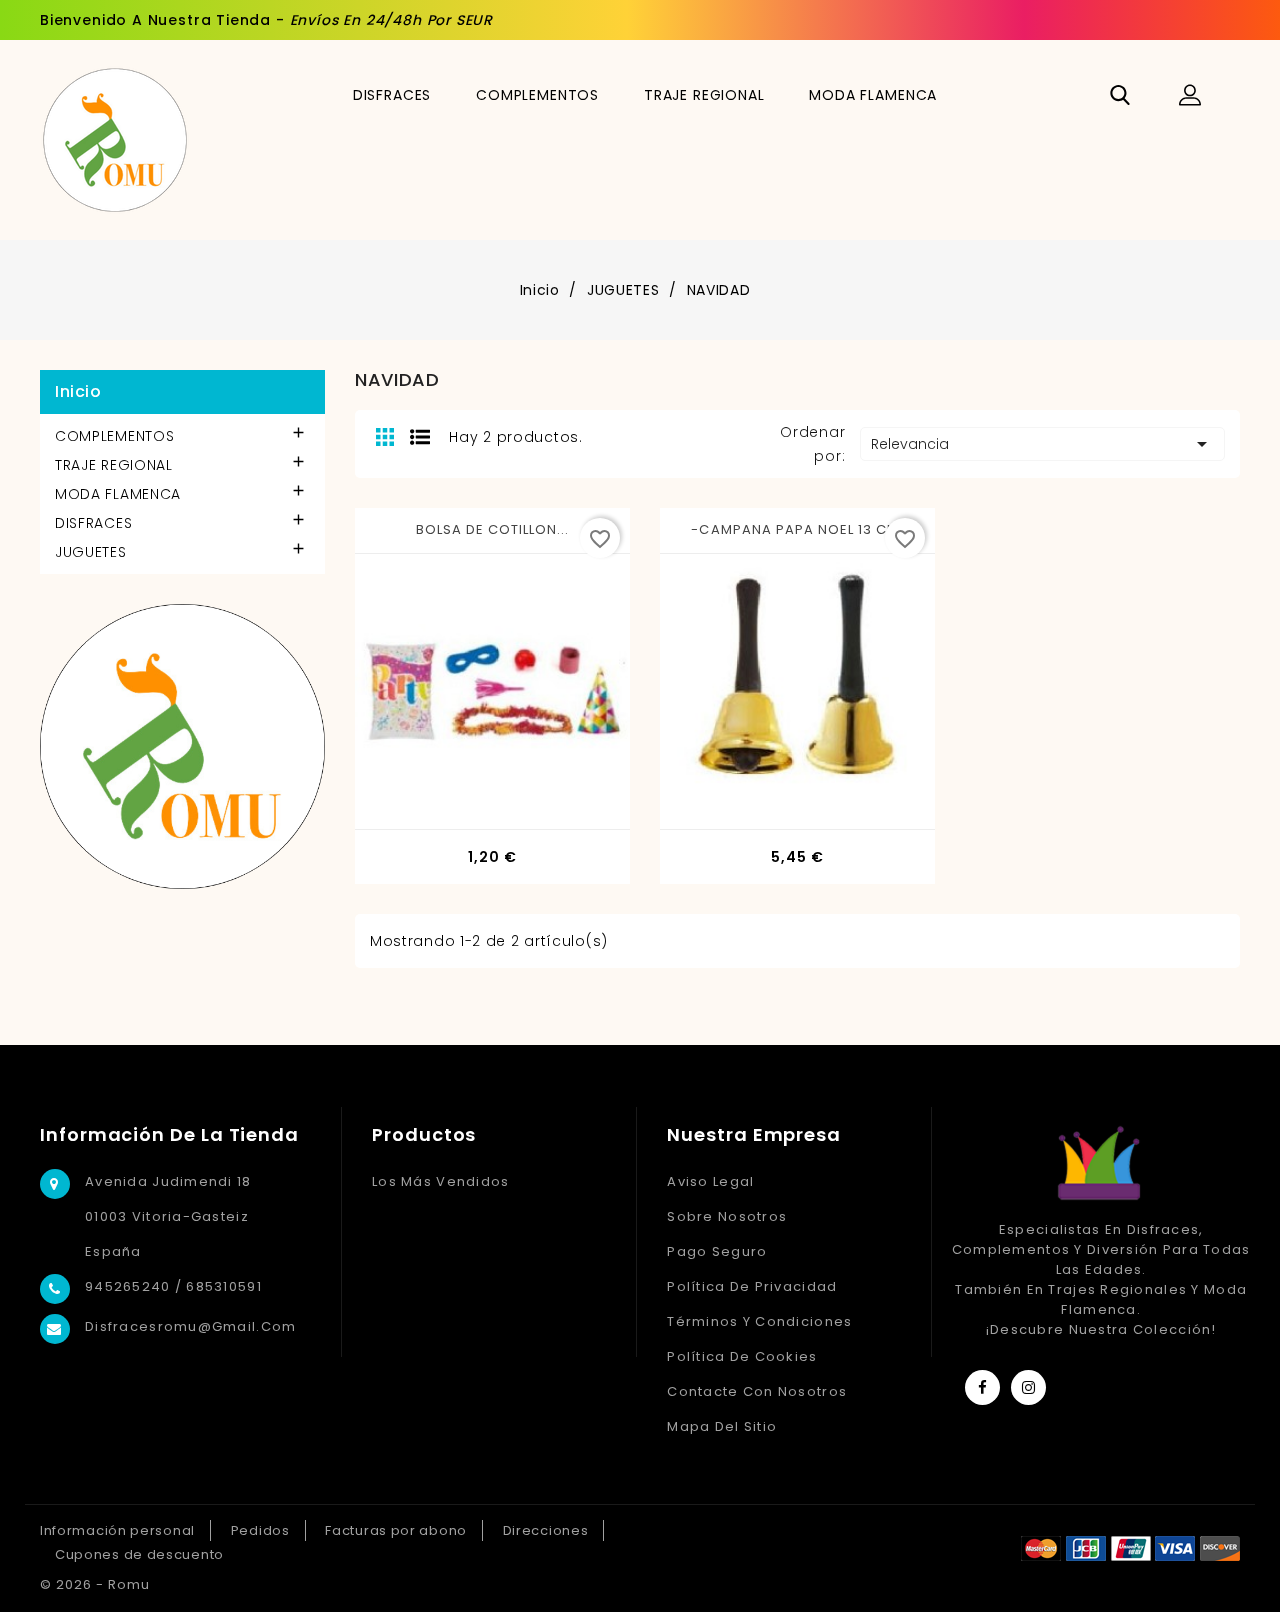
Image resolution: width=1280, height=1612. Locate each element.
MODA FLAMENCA (873, 95)
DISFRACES (392, 95)
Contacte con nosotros (757, 1391)
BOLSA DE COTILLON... (493, 529)
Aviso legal (710, 1181)
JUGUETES (91, 552)
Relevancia (1042, 444)
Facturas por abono (396, 1530)
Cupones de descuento (139, 1554)
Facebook (982, 1387)
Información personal (117, 1530)
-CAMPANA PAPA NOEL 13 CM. (797, 529)
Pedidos (260, 1530)
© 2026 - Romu (95, 1584)
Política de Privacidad (752, 1286)
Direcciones (546, 1530)
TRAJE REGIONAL (704, 95)
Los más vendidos (440, 1181)
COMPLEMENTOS (537, 95)
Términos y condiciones (759, 1321)
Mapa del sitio (722, 1426)
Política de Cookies (742, 1356)
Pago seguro (717, 1251)
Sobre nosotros (727, 1216)
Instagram (1028, 1387)
